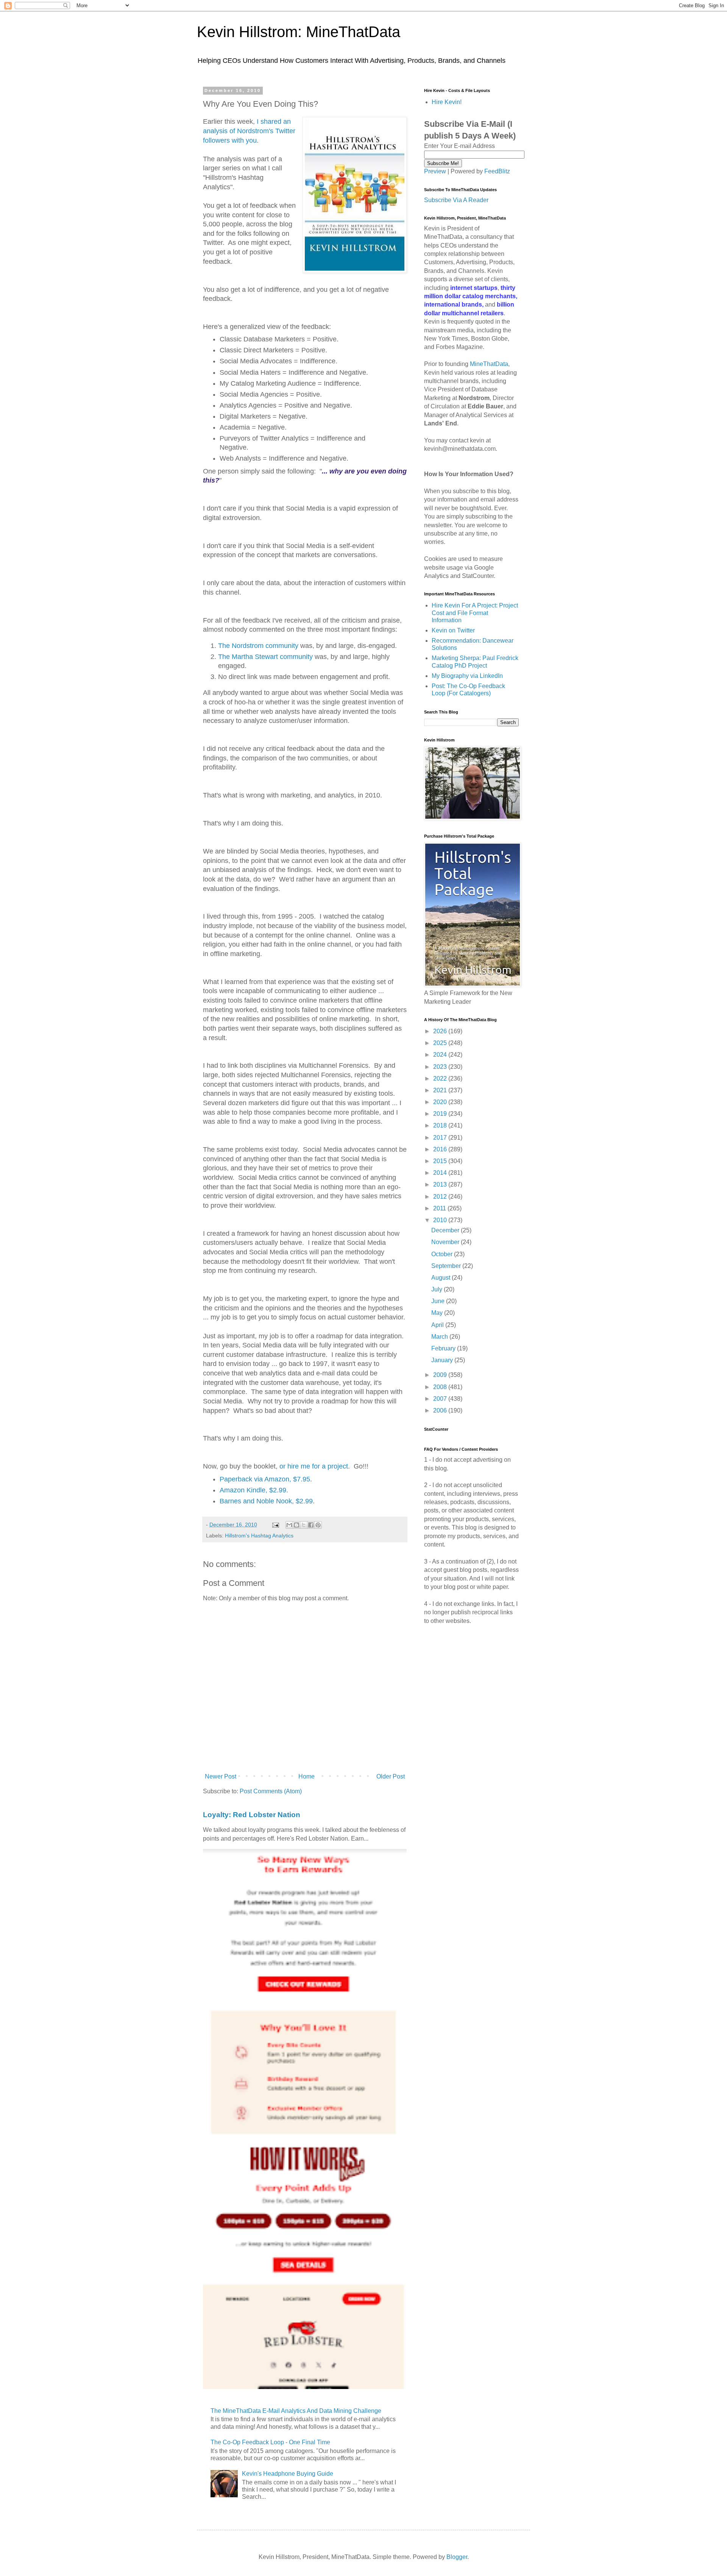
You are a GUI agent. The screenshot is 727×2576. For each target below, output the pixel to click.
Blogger (457, 2557)
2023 (441, 1067)
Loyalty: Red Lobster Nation (252, 1815)
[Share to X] (304, 1525)
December (446, 1230)
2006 (441, 1410)
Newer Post (221, 1776)
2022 (441, 1079)
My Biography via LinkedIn (467, 676)
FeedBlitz (497, 171)
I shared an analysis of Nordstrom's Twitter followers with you (249, 131)
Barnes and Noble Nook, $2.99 (266, 1501)
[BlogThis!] (296, 1525)
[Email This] (289, 1525)
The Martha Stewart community (265, 657)
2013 (441, 1184)
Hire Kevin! (447, 102)
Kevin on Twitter (453, 630)
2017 (441, 1138)
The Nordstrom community (258, 646)
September (447, 1266)
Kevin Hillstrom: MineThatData (299, 32)
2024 (441, 1055)
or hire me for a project (314, 1466)
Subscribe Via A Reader (456, 200)
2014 (441, 1173)
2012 (441, 1197)
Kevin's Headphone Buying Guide (288, 2474)
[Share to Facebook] (311, 1525)
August (442, 1278)
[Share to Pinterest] (318, 1525)
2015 (441, 1161)
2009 (441, 1375)
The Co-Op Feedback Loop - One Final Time (270, 2442)
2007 (441, 1399)
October (443, 1254)
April (438, 1325)
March (440, 1337)
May (438, 1313)
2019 (441, 1114)
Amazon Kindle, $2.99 (253, 1490)
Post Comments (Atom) (271, 1791)
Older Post (391, 1776)
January (443, 1360)
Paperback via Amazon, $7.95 (265, 1479)
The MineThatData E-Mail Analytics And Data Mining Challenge (296, 2411)
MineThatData (489, 364)
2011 (440, 1208)
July (438, 1289)
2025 (441, 1043)
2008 (441, 1387)
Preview (435, 171)
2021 (441, 1090)
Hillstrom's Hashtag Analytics (259, 1536)
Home (307, 1776)
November (446, 1242)
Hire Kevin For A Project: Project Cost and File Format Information (475, 613)
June (439, 1301)
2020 (441, 1102)
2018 (441, 1125)
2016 (441, 1149)
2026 (441, 1031)
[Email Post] (275, 1525)
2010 (441, 1220)
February (444, 1348)
